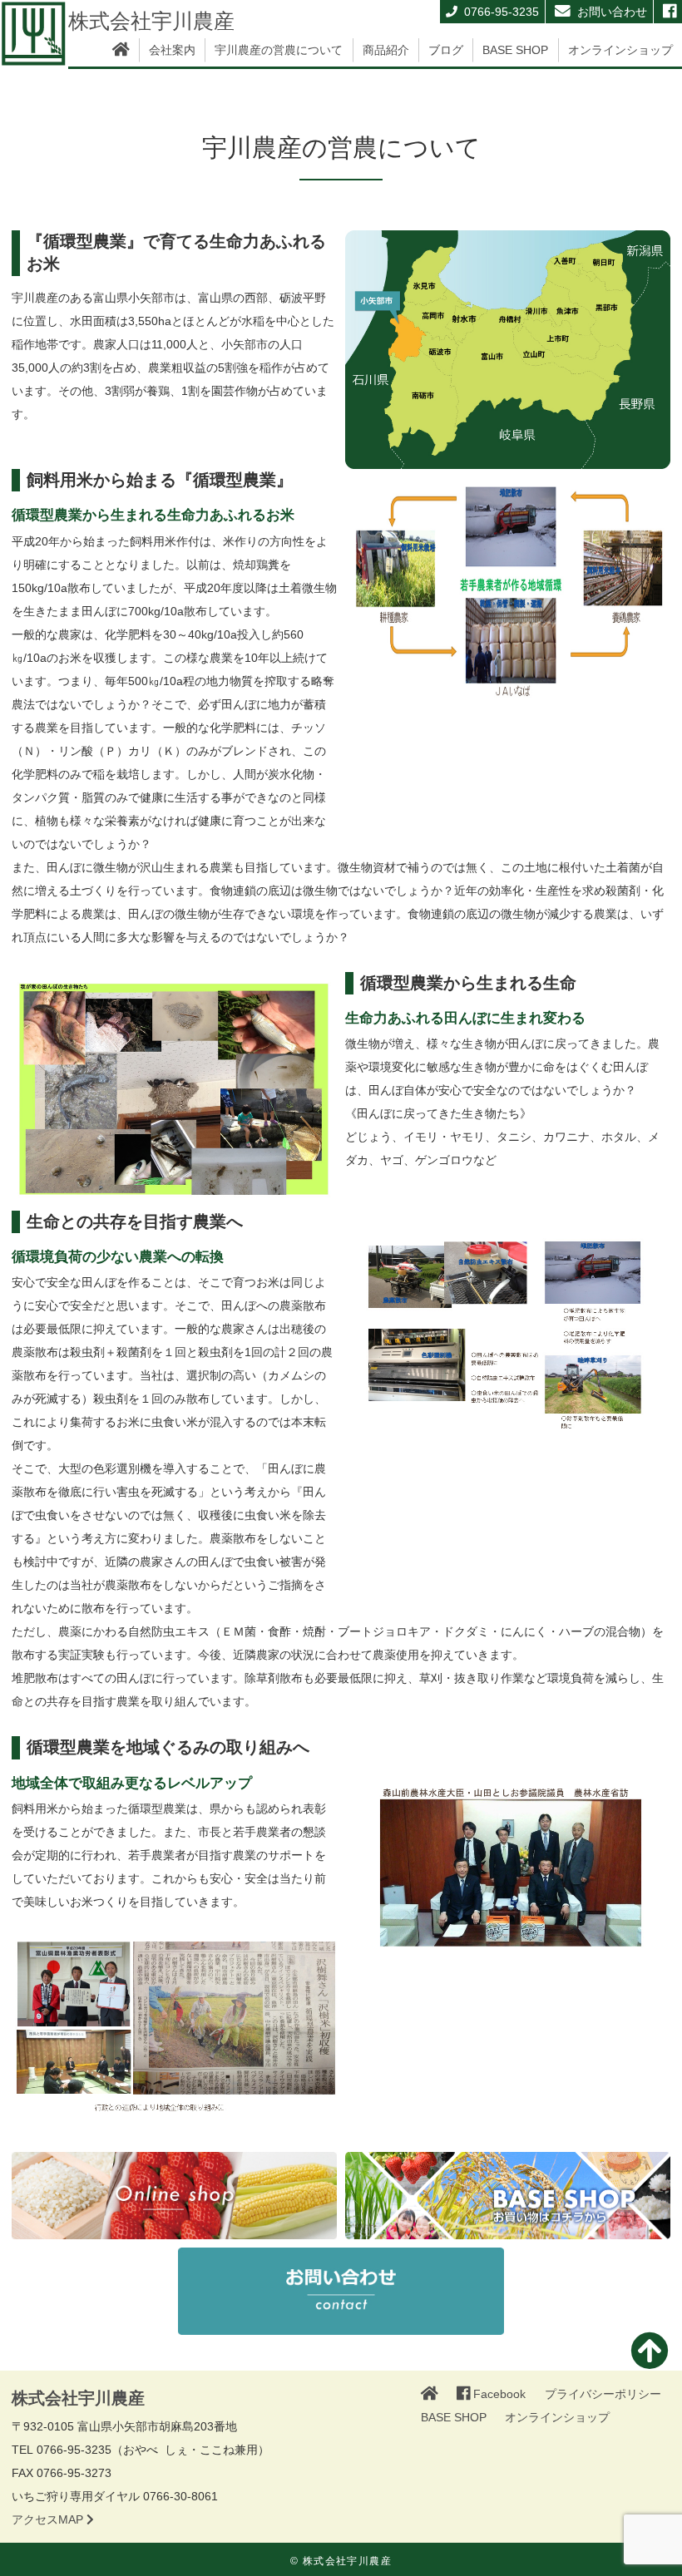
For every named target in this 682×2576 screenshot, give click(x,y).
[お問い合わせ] (341, 2303)
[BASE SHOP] (508, 2196)
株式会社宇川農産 (151, 21)
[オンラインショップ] (174, 2196)
